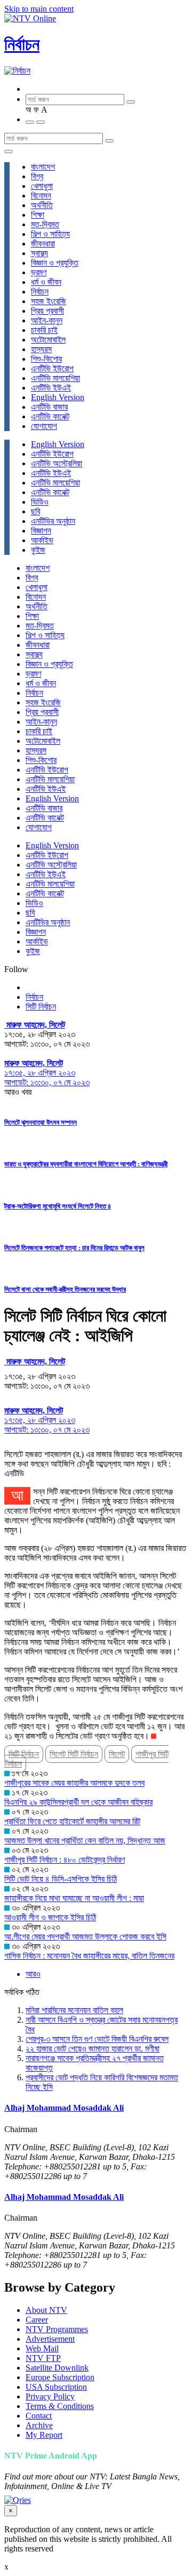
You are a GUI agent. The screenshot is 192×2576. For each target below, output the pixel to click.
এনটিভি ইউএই (51, 388)
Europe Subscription (60, 2377)
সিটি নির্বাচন (41, 1007)
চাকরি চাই (44, 330)
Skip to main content (39, 9)
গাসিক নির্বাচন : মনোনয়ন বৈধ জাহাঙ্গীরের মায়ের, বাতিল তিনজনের (89, 1956)
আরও (33, 1974)
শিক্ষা (38, 215)
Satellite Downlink (57, 2368)
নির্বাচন (22, 44)
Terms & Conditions (60, 2406)
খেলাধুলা (42, 186)
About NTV (46, 2310)
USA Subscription (56, 2387)
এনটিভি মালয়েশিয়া (55, 378)
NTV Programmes (57, 2329)
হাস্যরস (41, 349)
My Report (44, 2435)
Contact (39, 2416)
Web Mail (42, 2348)
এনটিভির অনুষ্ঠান (53, 521)
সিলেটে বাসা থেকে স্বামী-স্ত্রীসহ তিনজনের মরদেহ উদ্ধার (65, 1289)
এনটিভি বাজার (49, 407)
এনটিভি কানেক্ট (50, 416)
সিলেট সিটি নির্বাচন (74, 1754)
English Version (58, 397)
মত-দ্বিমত (45, 224)
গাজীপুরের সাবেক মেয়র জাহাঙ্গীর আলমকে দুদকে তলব (74, 1783)
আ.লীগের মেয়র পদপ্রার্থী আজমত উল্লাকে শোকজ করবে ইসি (85, 1937)
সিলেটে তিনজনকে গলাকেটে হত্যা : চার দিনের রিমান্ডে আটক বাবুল (74, 1248)
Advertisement (50, 2339)
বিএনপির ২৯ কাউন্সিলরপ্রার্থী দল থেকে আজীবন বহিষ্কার (78, 1802)
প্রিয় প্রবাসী (47, 311)
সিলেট (117, 1754)
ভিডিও (40, 502)
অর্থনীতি (42, 205)
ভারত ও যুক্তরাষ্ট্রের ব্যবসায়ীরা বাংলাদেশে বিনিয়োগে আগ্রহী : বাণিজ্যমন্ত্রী (86, 1164)
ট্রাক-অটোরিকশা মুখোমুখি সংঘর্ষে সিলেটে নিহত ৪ (58, 1206)
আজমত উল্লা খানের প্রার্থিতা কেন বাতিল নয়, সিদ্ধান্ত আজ (85, 1840)
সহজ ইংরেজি (49, 301)
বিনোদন (41, 196)
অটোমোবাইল (48, 340)
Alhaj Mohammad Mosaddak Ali (64, 2108)
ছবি (35, 511)
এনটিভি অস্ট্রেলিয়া (57, 463)
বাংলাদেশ (43, 167)
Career (37, 2320)
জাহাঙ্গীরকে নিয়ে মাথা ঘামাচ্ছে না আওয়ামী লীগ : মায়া (74, 1898)
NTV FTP (43, 2358)
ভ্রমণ (39, 272)
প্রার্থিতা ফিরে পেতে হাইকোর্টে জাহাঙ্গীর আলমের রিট (72, 1821)
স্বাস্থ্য (39, 253)
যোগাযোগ (44, 426)
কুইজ (38, 550)
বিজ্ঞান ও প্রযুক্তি (55, 263)
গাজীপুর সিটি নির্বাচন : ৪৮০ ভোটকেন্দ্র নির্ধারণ (65, 1860)
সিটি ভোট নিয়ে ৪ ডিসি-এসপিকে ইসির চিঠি (61, 1879)
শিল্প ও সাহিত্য (50, 234)
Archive (39, 2425)
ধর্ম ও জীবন (46, 282)
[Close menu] (9, 152)
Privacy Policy (50, 2396)
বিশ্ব (37, 176)
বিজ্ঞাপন (41, 531)
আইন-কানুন (47, 320)
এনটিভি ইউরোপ (52, 368)
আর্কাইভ (42, 540)
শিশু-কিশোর (46, 359)
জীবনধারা (43, 244)
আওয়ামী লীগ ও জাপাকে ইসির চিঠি (50, 1917)
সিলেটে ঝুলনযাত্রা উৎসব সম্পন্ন (41, 1122)
